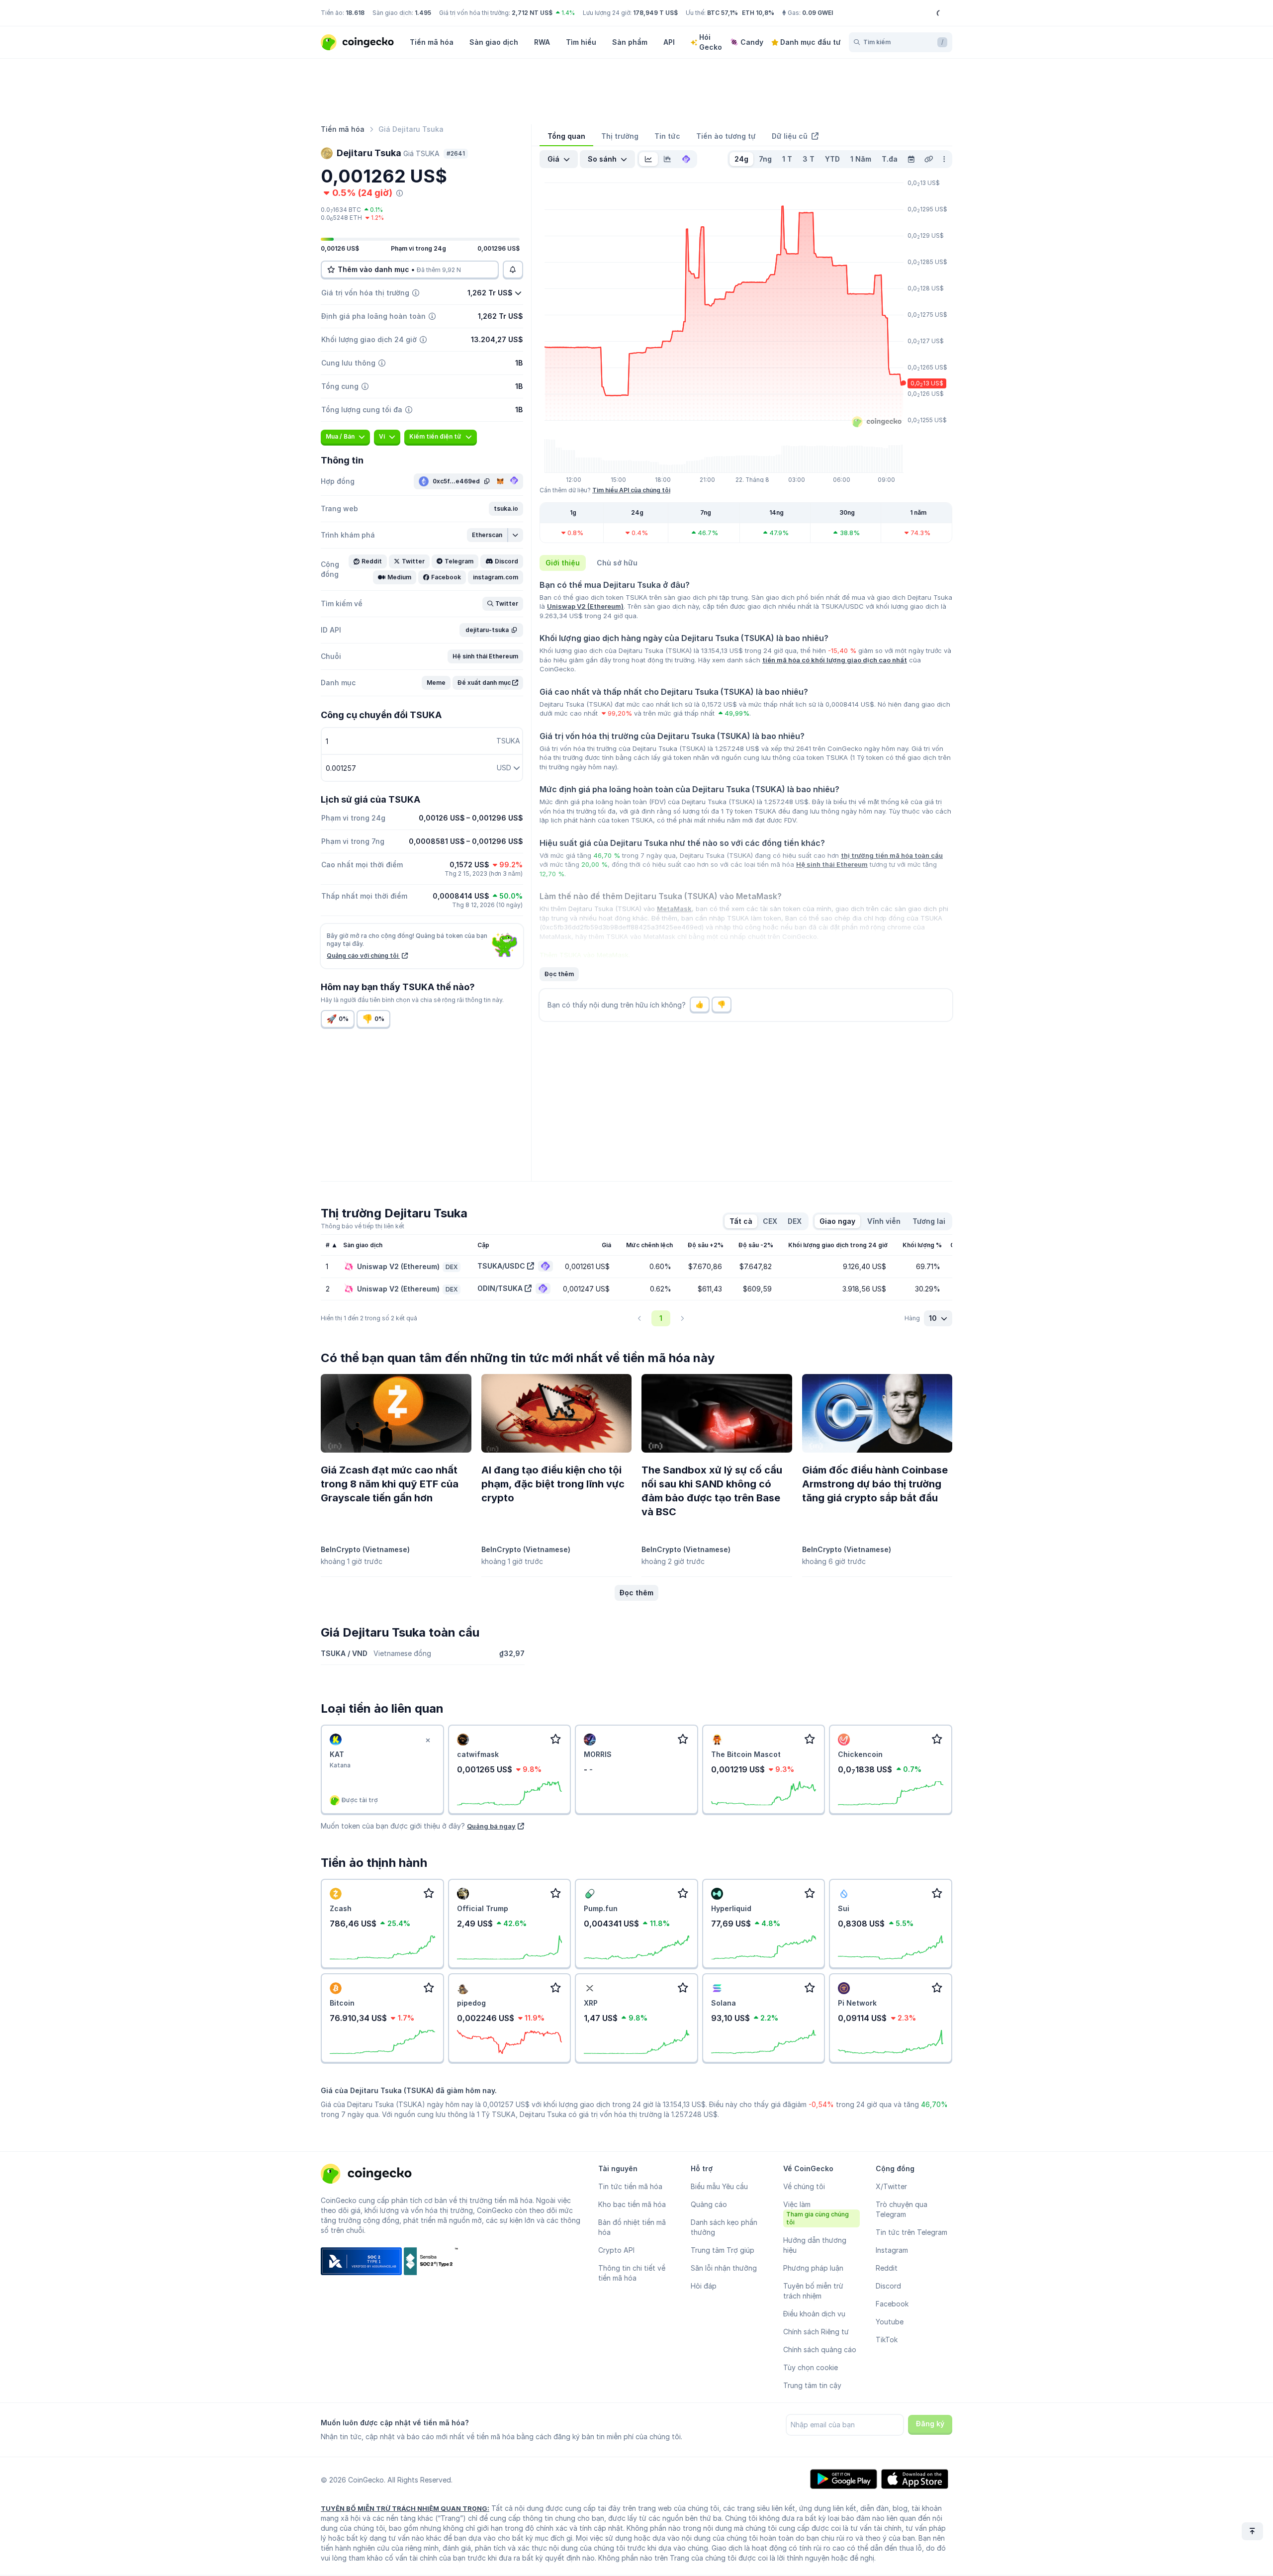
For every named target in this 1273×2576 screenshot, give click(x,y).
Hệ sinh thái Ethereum (832, 864)
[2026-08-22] (911, 159)
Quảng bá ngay (491, 1826)
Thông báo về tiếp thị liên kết (363, 1226)
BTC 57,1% (723, 13)
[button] (506, 509)
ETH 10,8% (758, 13)
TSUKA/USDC (501, 1266)
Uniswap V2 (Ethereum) (585, 606)
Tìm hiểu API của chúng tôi (631, 490)
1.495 (423, 13)
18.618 (355, 13)
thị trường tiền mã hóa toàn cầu (892, 855)
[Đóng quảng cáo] (428, 1741)
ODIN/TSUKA (500, 1288)
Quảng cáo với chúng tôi (363, 956)
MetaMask (674, 909)
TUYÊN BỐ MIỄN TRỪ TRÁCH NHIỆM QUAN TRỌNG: (405, 2508)
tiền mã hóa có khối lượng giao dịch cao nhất (835, 660)
